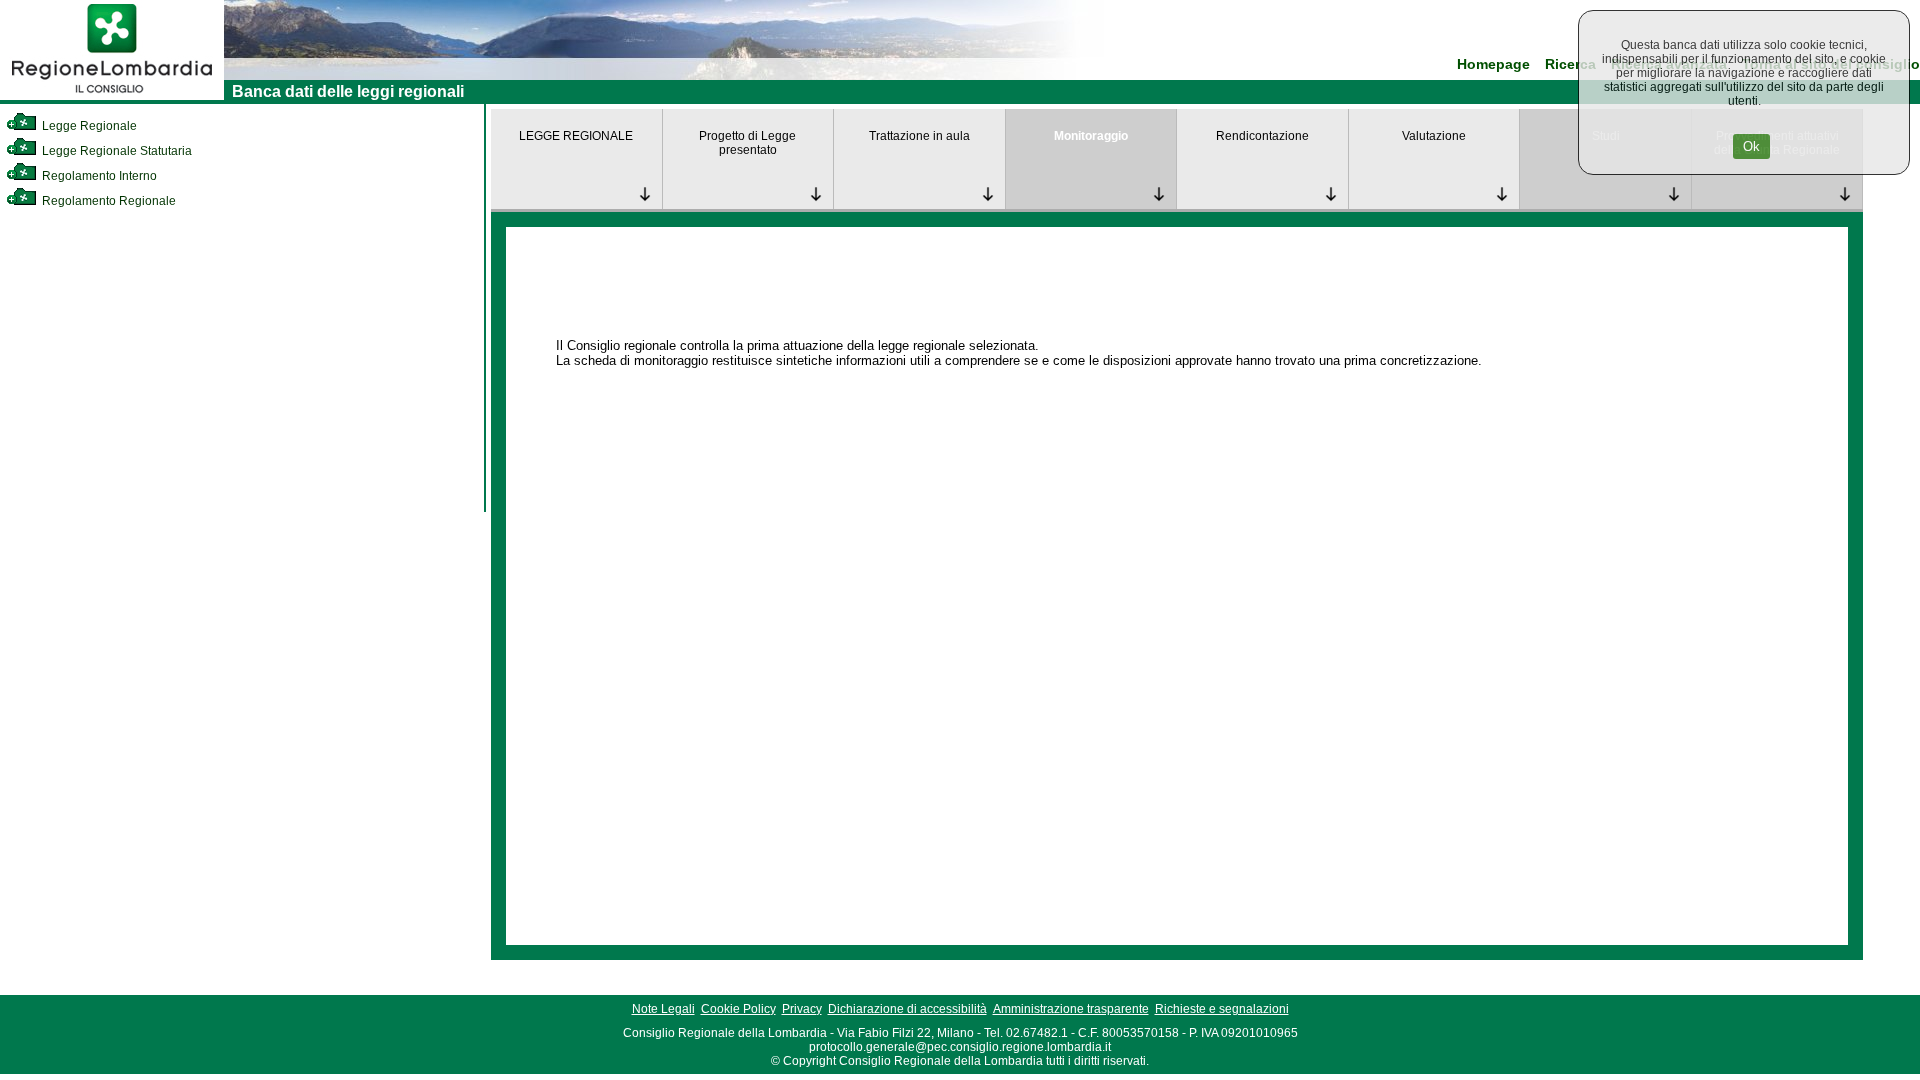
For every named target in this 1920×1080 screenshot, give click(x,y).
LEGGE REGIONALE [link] (576, 136)
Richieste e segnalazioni (1222, 1009)
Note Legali (663, 1009)
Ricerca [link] (1570, 64)
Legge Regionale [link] (88, 126)
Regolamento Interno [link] (98, 176)
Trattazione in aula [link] (919, 136)
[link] (112, 96)
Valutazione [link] (1434, 136)
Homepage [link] (1493, 64)
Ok (1751, 146)
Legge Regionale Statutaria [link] (115, 151)
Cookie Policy (738, 1009)
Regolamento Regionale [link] (107, 201)
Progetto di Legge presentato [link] (747, 143)
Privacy (802, 1009)
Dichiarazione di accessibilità (907, 1009)
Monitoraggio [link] (1091, 136)
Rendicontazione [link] (1262, 136)
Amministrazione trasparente (1071, 1009)
